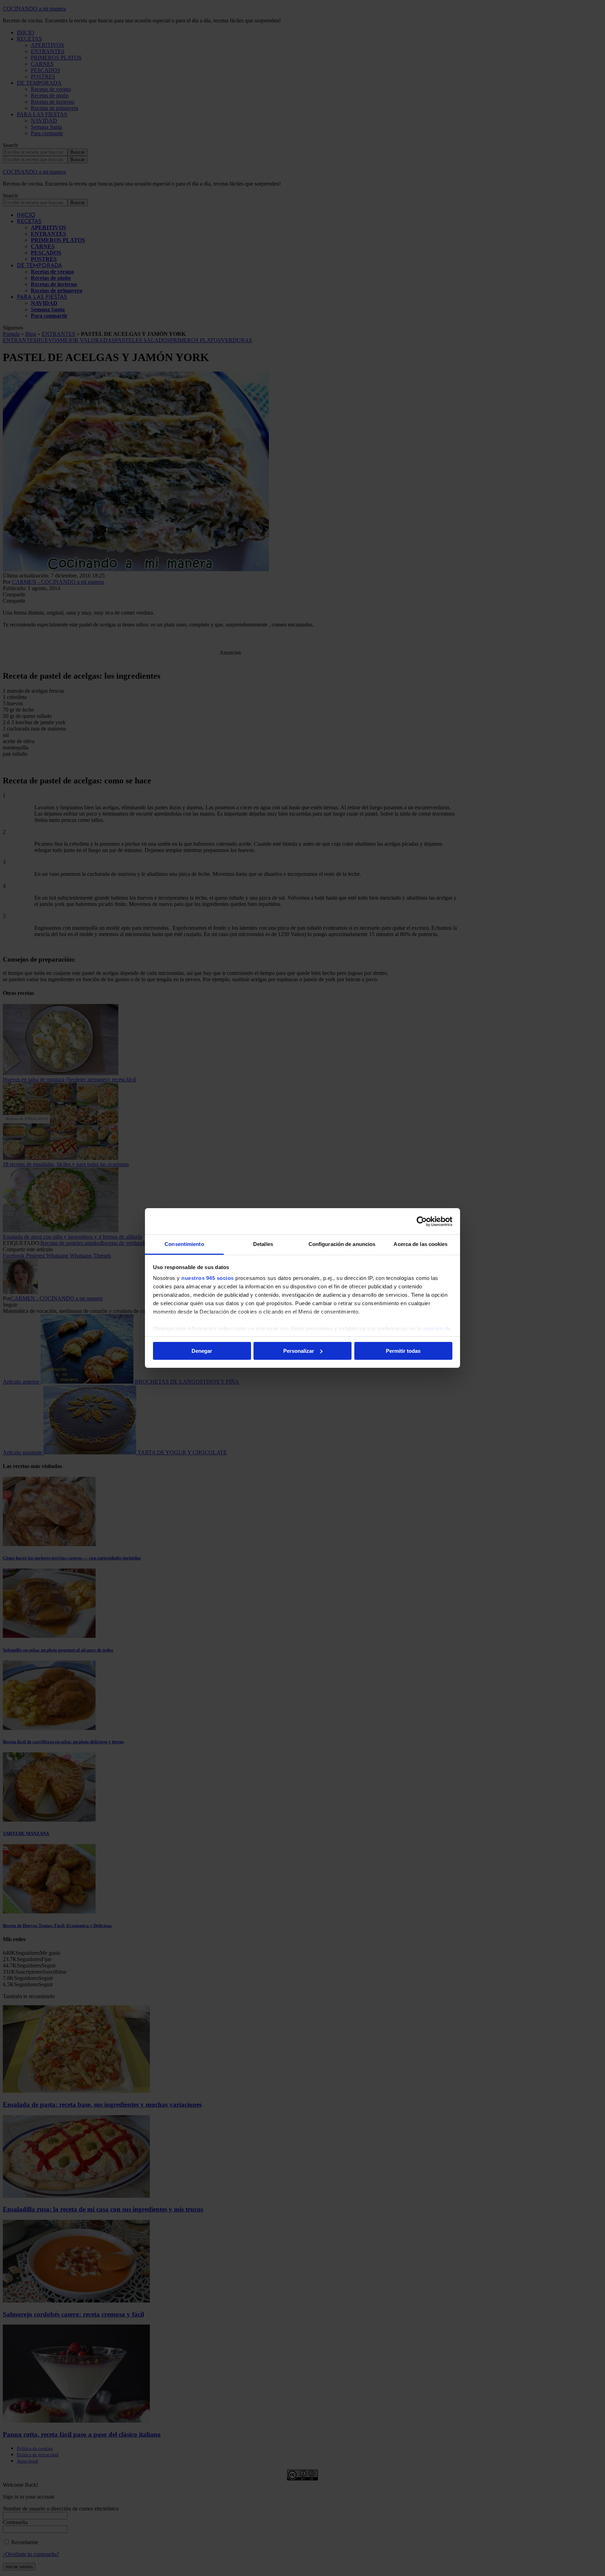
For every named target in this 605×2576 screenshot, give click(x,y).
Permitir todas (403, 1351)
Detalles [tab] (263, 1244)
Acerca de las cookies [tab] (420, 1244)
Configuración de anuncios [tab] (342, 1244)
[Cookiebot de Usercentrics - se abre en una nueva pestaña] (422, 1221)
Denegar (202, 1351)
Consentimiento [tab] (184, 1244)
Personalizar (299, 1351)
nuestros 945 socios (208, 1278)
